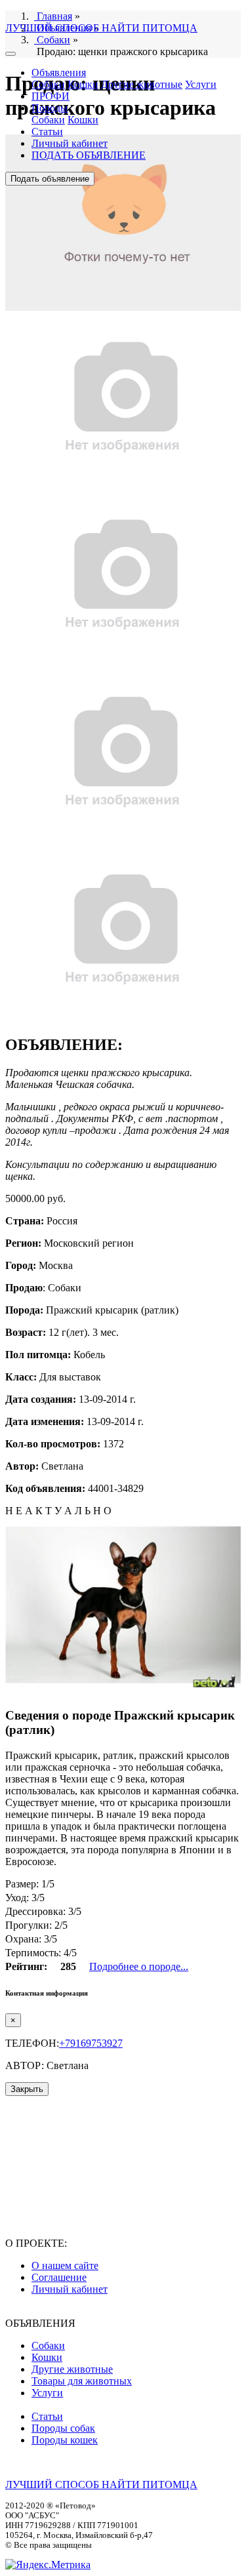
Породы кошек (65, 2440)
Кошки (83, 84)
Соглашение (59, 2277)
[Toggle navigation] (10, 54)
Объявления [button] (59, 72)
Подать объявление (50, 179)
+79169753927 (91, 2043)
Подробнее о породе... (139, 1966)
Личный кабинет (70, 143)
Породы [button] (50, 108)
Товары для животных (82, 2381)
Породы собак (63, 2428)
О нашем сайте (65, 2265)
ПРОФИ (51, 96)
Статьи (47, 131)
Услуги (201, 84)
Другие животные (142, 84)
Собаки (48, 84)
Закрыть (27, 2089)
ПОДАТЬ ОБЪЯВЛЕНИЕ (89, 155)
